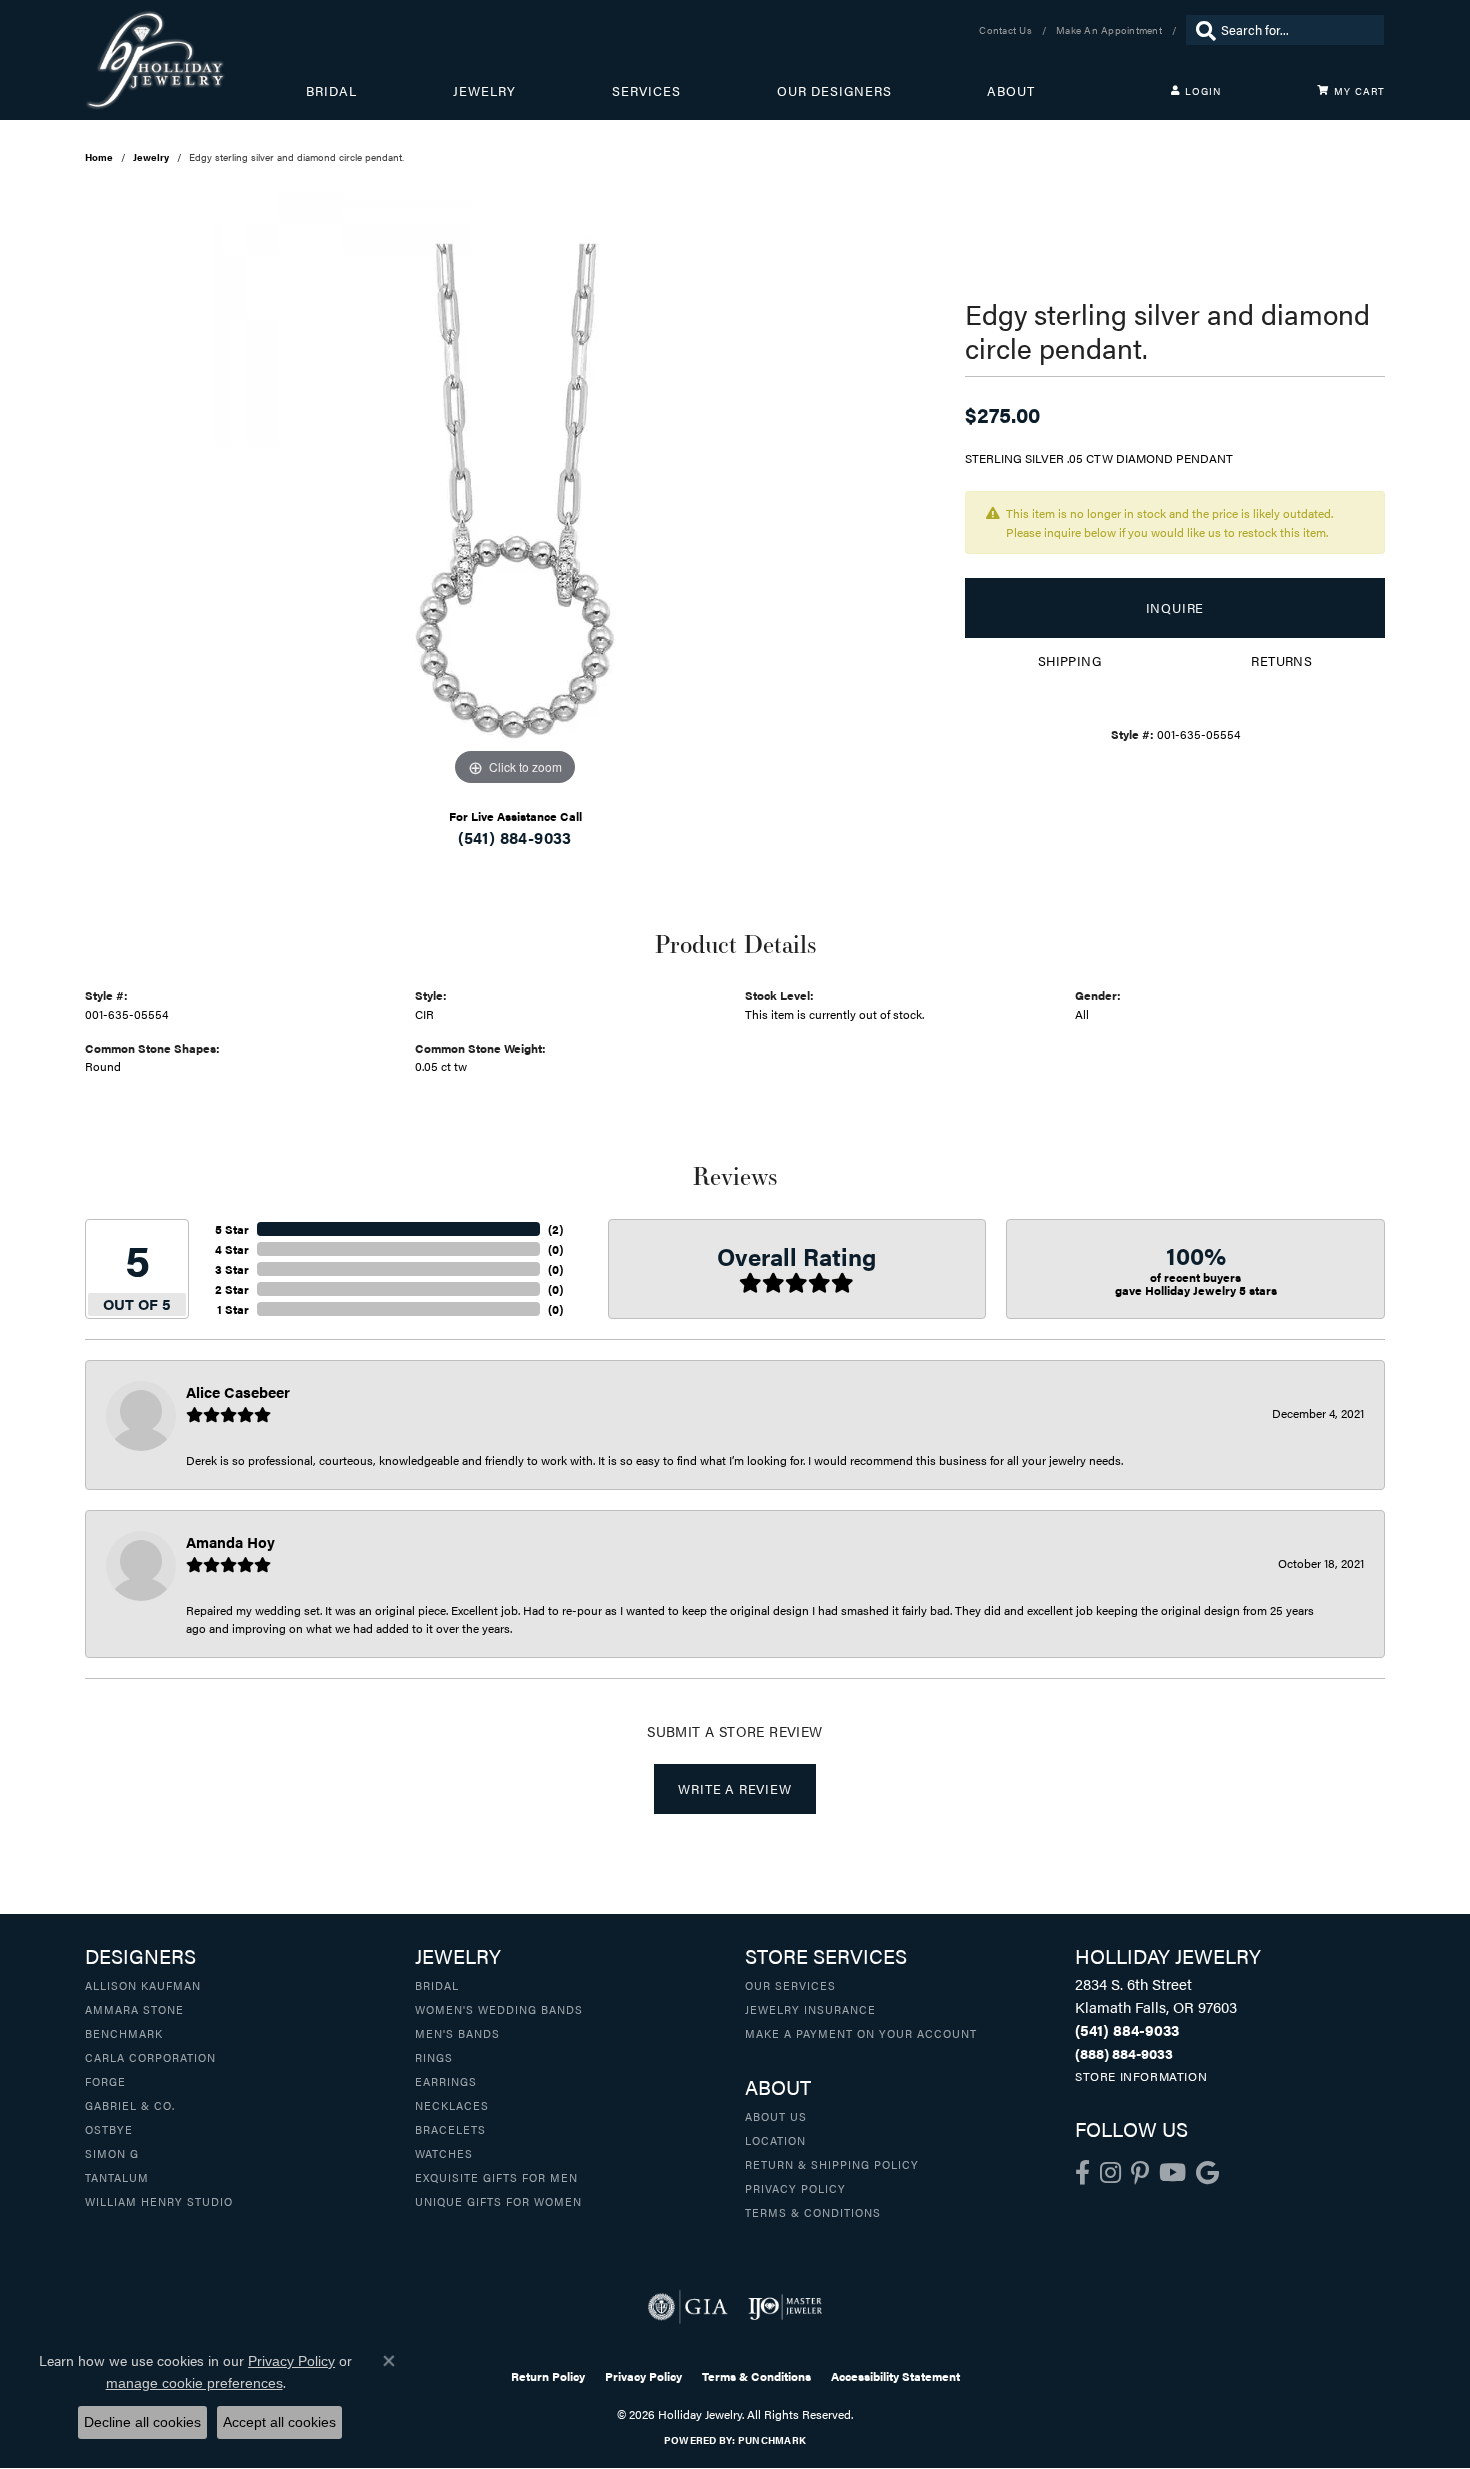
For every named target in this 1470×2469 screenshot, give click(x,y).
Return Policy (548, 2376)
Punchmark (772, 2440)
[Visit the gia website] (688, 2307)
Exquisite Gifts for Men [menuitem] (496, 2177)
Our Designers (834, 91)
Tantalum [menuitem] (117, 2177)
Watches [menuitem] (444, 2153)
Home (99, 157)
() (555, 1229)
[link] (1007, 30)
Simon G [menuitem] (112, 2153)
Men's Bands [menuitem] (457, 2033)
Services (646, 91)
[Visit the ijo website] (785, 2307)
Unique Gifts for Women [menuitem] (498, 2201)
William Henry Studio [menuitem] (159, 2201)
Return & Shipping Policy (832, 2164)
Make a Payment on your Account (861, 2033)
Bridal (331, 91)
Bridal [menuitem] (437, 1985)
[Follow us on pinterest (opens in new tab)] (1140, 2173)
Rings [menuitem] (434, 2057)
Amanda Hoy (230, 1541)
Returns (1281, 661)
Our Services (790, 1985)
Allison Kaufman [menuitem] (143, 1985)
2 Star (232, 1289)
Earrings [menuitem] (446, 2081)
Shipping (1069, 661)
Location (775, 2140)
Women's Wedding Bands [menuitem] (499, 2009)
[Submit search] (1201, 30)
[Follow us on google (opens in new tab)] (1207, 2173)
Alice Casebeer (238, 1391)
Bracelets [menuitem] (450, 2129)
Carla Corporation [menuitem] (150, 2057)
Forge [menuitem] (105, 2081)
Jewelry (484, 91)
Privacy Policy (795, 2188)
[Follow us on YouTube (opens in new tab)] (1172, 2173)
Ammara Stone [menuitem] (134, 2009)
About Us (776, 2116)
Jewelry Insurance (810, 2009)
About (1011, 91)
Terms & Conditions (813, 2212)
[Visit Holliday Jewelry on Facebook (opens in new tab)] (1082, 2173)
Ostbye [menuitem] (109, 2129)
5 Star (232, 1229)
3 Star (232, 1269)
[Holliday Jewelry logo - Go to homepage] (195, 60)
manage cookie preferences (194, 2383)
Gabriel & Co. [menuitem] (130, 2105)
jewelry (151, 157)
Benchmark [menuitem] (124, 2033)
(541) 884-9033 (515, 837)
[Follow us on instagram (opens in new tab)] (1110, 2173)
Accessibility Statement (895, 2376)
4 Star (232, 1249)
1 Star (233, 1309)
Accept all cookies (279, 2422)
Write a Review (734, 1789)
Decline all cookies (142, 2422)
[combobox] (1297, 30)
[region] (515, 491)
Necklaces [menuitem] (452, 2105)
